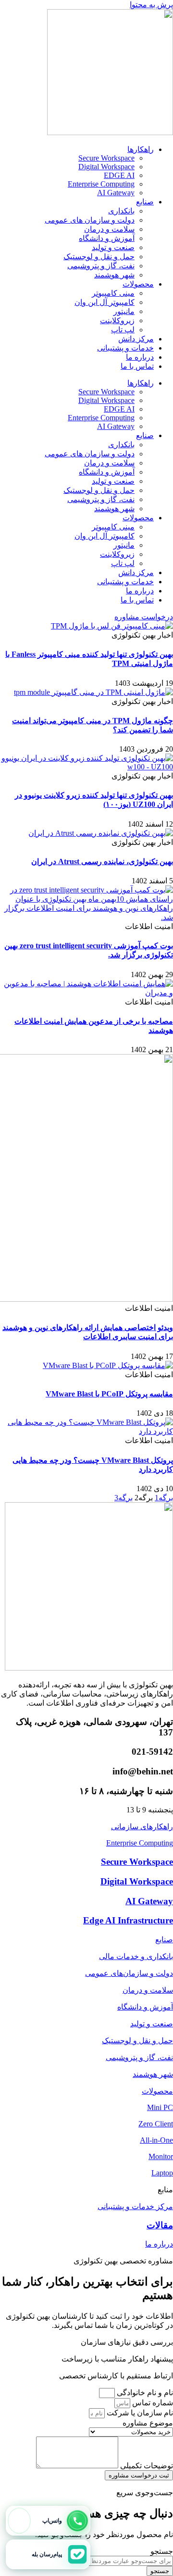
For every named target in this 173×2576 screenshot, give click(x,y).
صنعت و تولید (113, 247)
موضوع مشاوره (148, 2423)
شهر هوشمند (114, 275)
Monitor (161, 2156)
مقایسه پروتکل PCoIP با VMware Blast (109, 1394)
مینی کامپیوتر (113, 293)
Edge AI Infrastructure (128, 1920)
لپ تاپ (123, 330)
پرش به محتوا (151, 5)
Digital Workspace (106, 167)
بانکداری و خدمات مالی (136, 1956)
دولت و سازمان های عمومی (90, 220)
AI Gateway (116, 193)
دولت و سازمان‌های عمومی (129, 1973)
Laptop (162, 2173)
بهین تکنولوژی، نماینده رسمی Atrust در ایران (102, 861)
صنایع (145, 202)
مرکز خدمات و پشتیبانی (135, 2206)
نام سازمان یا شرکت (139, 2413)
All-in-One (156, 2140)
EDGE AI (119, 175)
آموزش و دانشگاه (107, 238)
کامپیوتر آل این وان (105, 302)
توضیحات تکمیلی (146, 2466)
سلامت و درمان (109, 229)
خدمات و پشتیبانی (125, 348)
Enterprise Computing (101, 184)
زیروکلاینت (117, 320)
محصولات (138, 284)
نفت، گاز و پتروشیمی (101, 266)
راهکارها (141, 149)
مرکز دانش (136, 339)
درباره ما (140, 357)
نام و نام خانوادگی (144, 2393)
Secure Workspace (106, 158)
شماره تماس (152, 2403)
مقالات (160, 2225)
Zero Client (156, 2124)
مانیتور (124, 311)
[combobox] (129, 2561)
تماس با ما (137, 366)
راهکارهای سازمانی (142, 1827)
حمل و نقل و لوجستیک (99, 257)
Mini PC (160, 2107)
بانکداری (121, 211)
